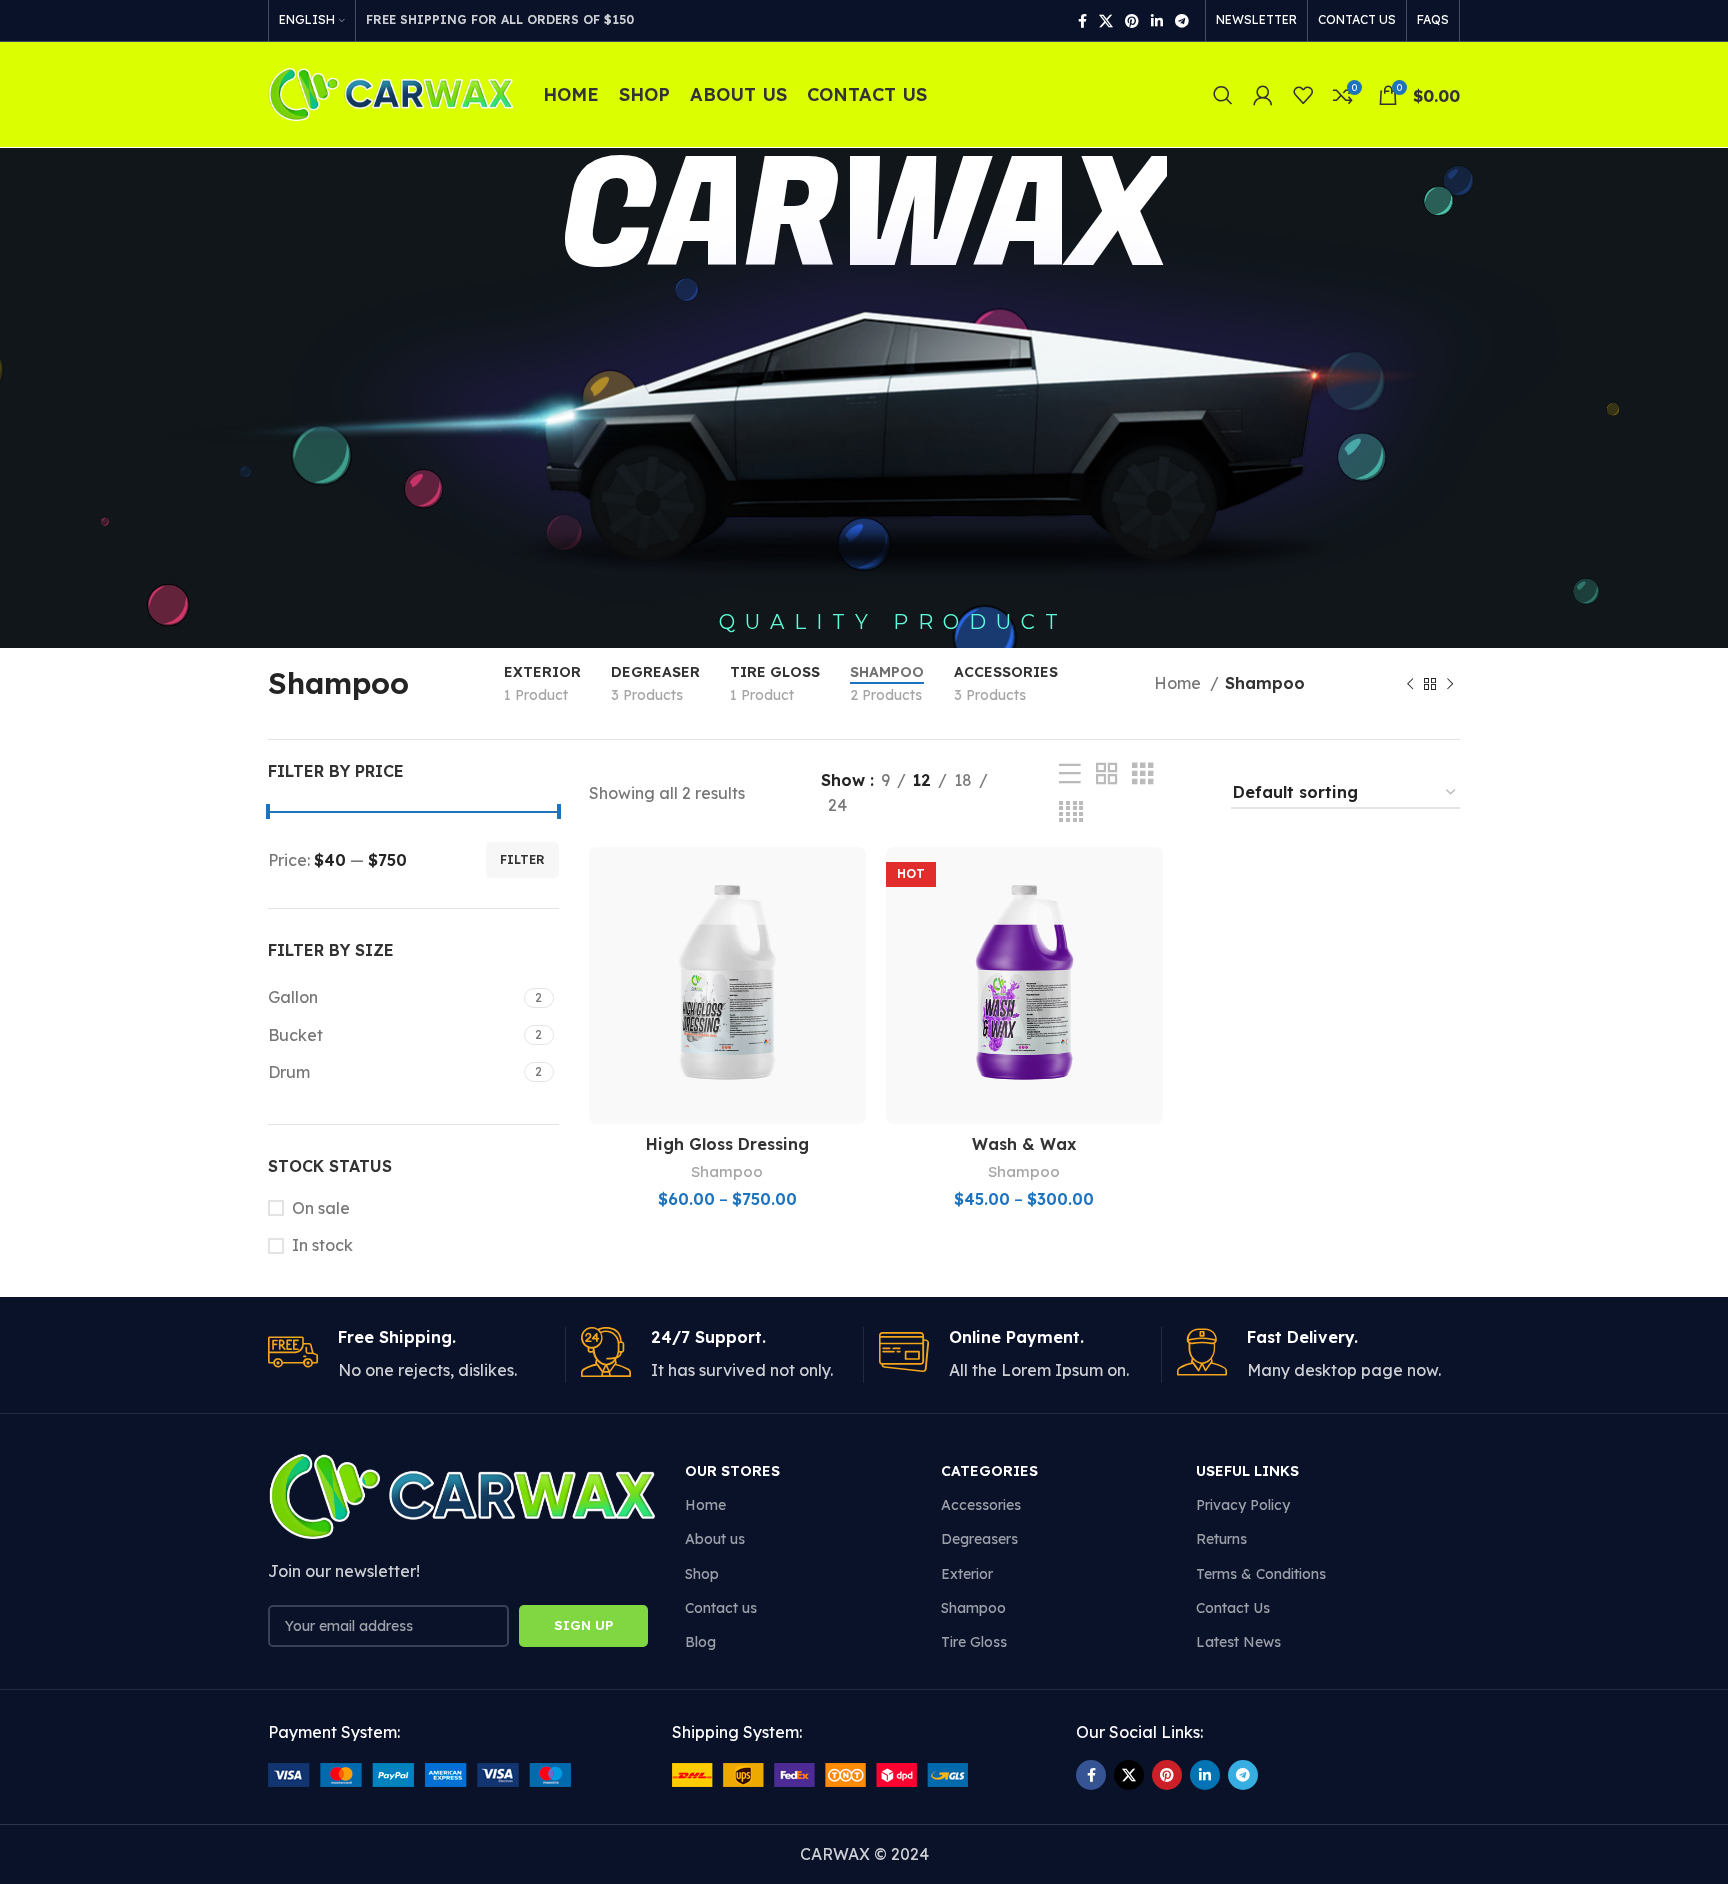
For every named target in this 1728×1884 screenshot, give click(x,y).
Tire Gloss (974, 1642)
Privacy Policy (1243, 1505)
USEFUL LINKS (1247, 1471)
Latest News (1238, 1642)
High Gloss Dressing (727, 1144)
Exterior (967, 1574)
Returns (1221, 1539)
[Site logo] (390, 93)
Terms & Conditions (1261, 1574)
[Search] (1223, 95)
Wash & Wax (1024, 1144)
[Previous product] (1410, 684)
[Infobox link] (409, 1355)
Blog (700, 1642)
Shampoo (727, 1171)
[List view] (1070, 774)
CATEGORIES (989, 1471)
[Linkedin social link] (1157, 21)
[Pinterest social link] (1132, 21)
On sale (321, 1208)
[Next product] (1450, 684)
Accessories (981, 1505)
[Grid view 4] (1071, 812)
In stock (322, 1245)
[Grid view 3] (1143, 774)
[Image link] (419, 1773)
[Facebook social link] (1082, 21)
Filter (522, 859)
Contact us (721, 1608)
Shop (702, 1574)
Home (1179, 683)
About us (715, 1539)
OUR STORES (732, 1471)
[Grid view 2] (1107, 774)
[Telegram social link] (1182, 21)
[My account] (1263, 95)
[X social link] (1106, 21)
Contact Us (1233, 1608)
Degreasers (979, 1539)
